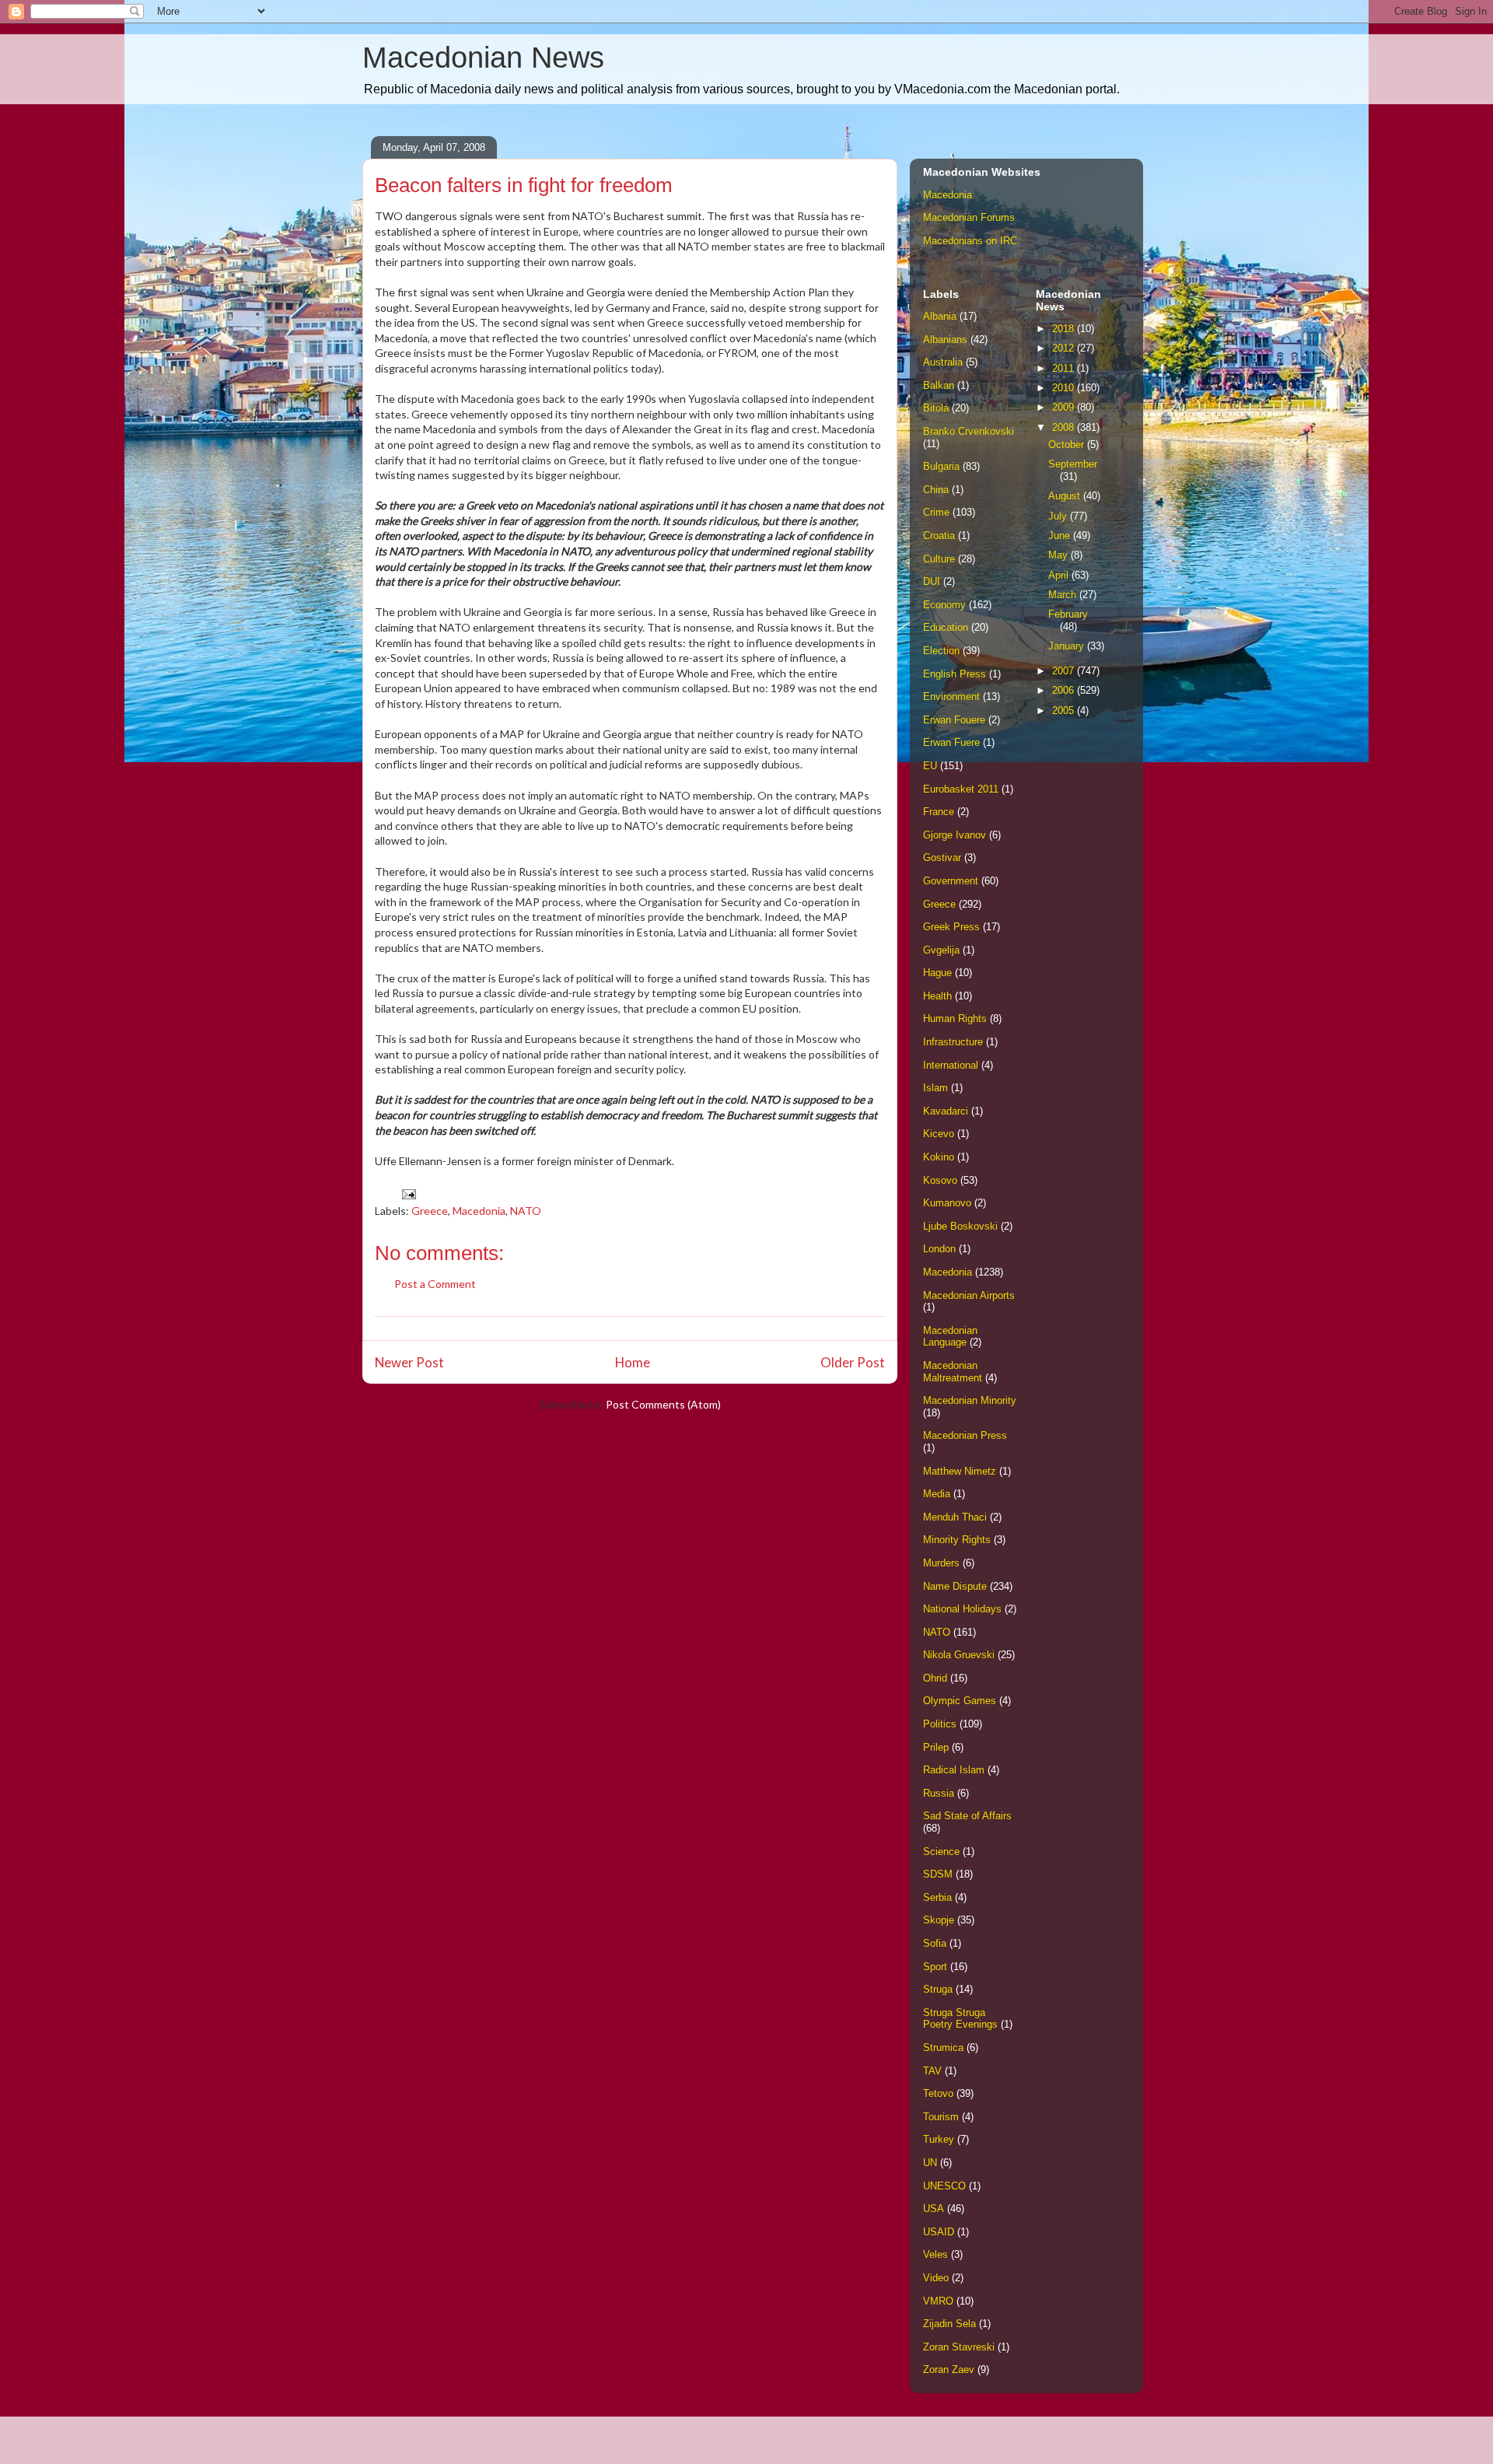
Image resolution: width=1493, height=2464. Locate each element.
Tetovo (938, 2093)
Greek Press (951, 927)
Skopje (939, 1920)
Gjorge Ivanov (955, 835)
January (1068, 646)
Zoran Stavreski (959, 2347)
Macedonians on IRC (970, 241)
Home (633, 1362)
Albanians (945, 339)
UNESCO (944, 2186)
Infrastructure (953, 1042)
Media (937, 1494)
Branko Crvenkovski (969, 431)
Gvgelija (941, 950)
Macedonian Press (965, 1435)
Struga (938, 1989)
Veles (935, 2254)
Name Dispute (955, 1586)
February (1068, 614)
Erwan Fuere (951, 742)
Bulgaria (941, 466)
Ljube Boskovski (960, 1226)
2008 (1065, 427)
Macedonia (479, 1211)
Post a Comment (435, 1284)
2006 (1065, 690)
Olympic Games (960, 1701)
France (939, 812)
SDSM (938, 1874)
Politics (940, 1724)
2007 (1065, 671)
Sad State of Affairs (967, 1816)
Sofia (935, 1943)
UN (930, 2163)
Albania (940, 316)
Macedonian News (483, 58)
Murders (941, 1563)
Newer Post (409, 1362)
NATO (526, 1211)
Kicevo (939, 1134)
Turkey (939, 2139)
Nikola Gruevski (959, 1655)
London (939, 1249)
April (1060, 575)
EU (930, 766)
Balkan (939, 385)
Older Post (853, 1362)
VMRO (938, 2301)
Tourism (941, 2117)
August (1066, 496)
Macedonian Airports (969, 1295)
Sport (935, 1967)
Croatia (939, 535)
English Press (955, 674)
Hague (937, 973)
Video (936, 2278)
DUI (932, 581)
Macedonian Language (950, 1337)
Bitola (936, 408)
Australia (943, 362)
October (1068, 444)
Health (937, 996)
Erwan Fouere (954, 720)
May (1059, 555)
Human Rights (955, 1018)
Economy (944, 605)
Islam (935, 1088)
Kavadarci (946, 1111)
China (936, 490)
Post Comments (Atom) (663, 1404)
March (1064, 595)
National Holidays (962, 1609)
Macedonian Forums (969, 217)
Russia (939, 1793)
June (1061, 535)
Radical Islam (954, 1770)
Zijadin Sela (949, 2324)
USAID (939, 2232)
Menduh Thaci (955, 1517)
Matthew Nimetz (960, 1471)
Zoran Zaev (949, 2369)
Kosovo (940, 1180)
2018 (1065, 329)
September (1073, 464)
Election (941, 651)
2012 (1065, 348)
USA (934, 2208)
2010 (1065, 388)
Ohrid (935, 1678)
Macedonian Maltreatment (953, 1372)
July (1059, 516)
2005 (1065, 710)
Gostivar (942, 857)
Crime (936, 512)
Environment (951, 696)
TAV (932, 2071)
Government (951, 881)
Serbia (937, 1897)
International (951, 1065)
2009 (1065, 407)
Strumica (943, 2047)
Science (941, 1851)
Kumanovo (947, 1203)
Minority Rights (957, 1540)
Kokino (939, 1157)
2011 (1065, 368)
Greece (430, 1211)
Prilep (936, 1747)
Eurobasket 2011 (961, 789)
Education (946, 627)
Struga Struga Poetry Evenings (960, 2019)
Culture (939, 559)
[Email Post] (407, 1193)
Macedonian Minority (970, 1400)
